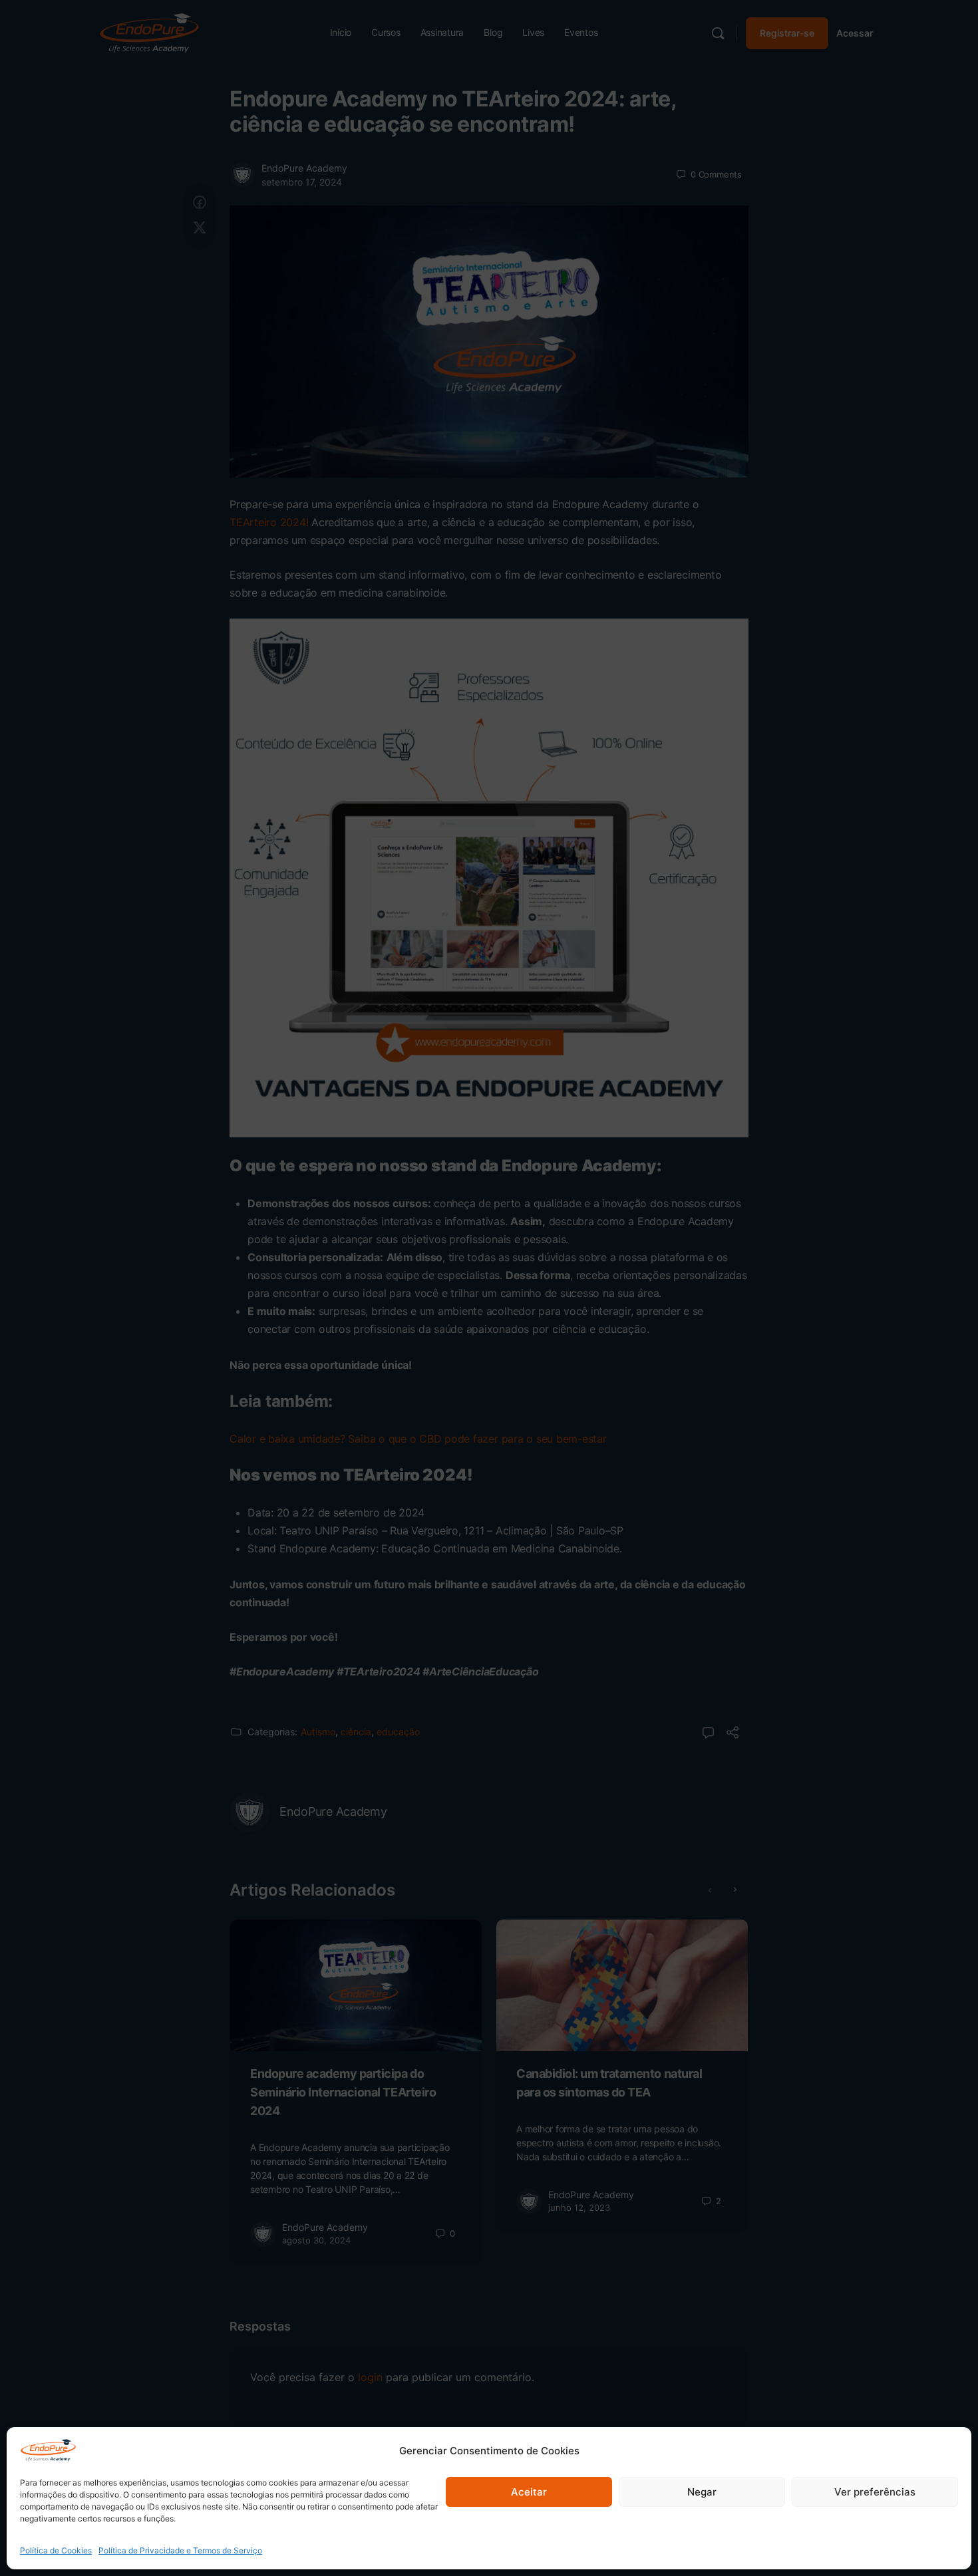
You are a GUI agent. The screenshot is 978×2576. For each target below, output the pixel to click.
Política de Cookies (56, 2550)
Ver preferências (875, 2492)
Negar (702, 2492)
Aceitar (529, 2492)
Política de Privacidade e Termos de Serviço (180, 2550)
